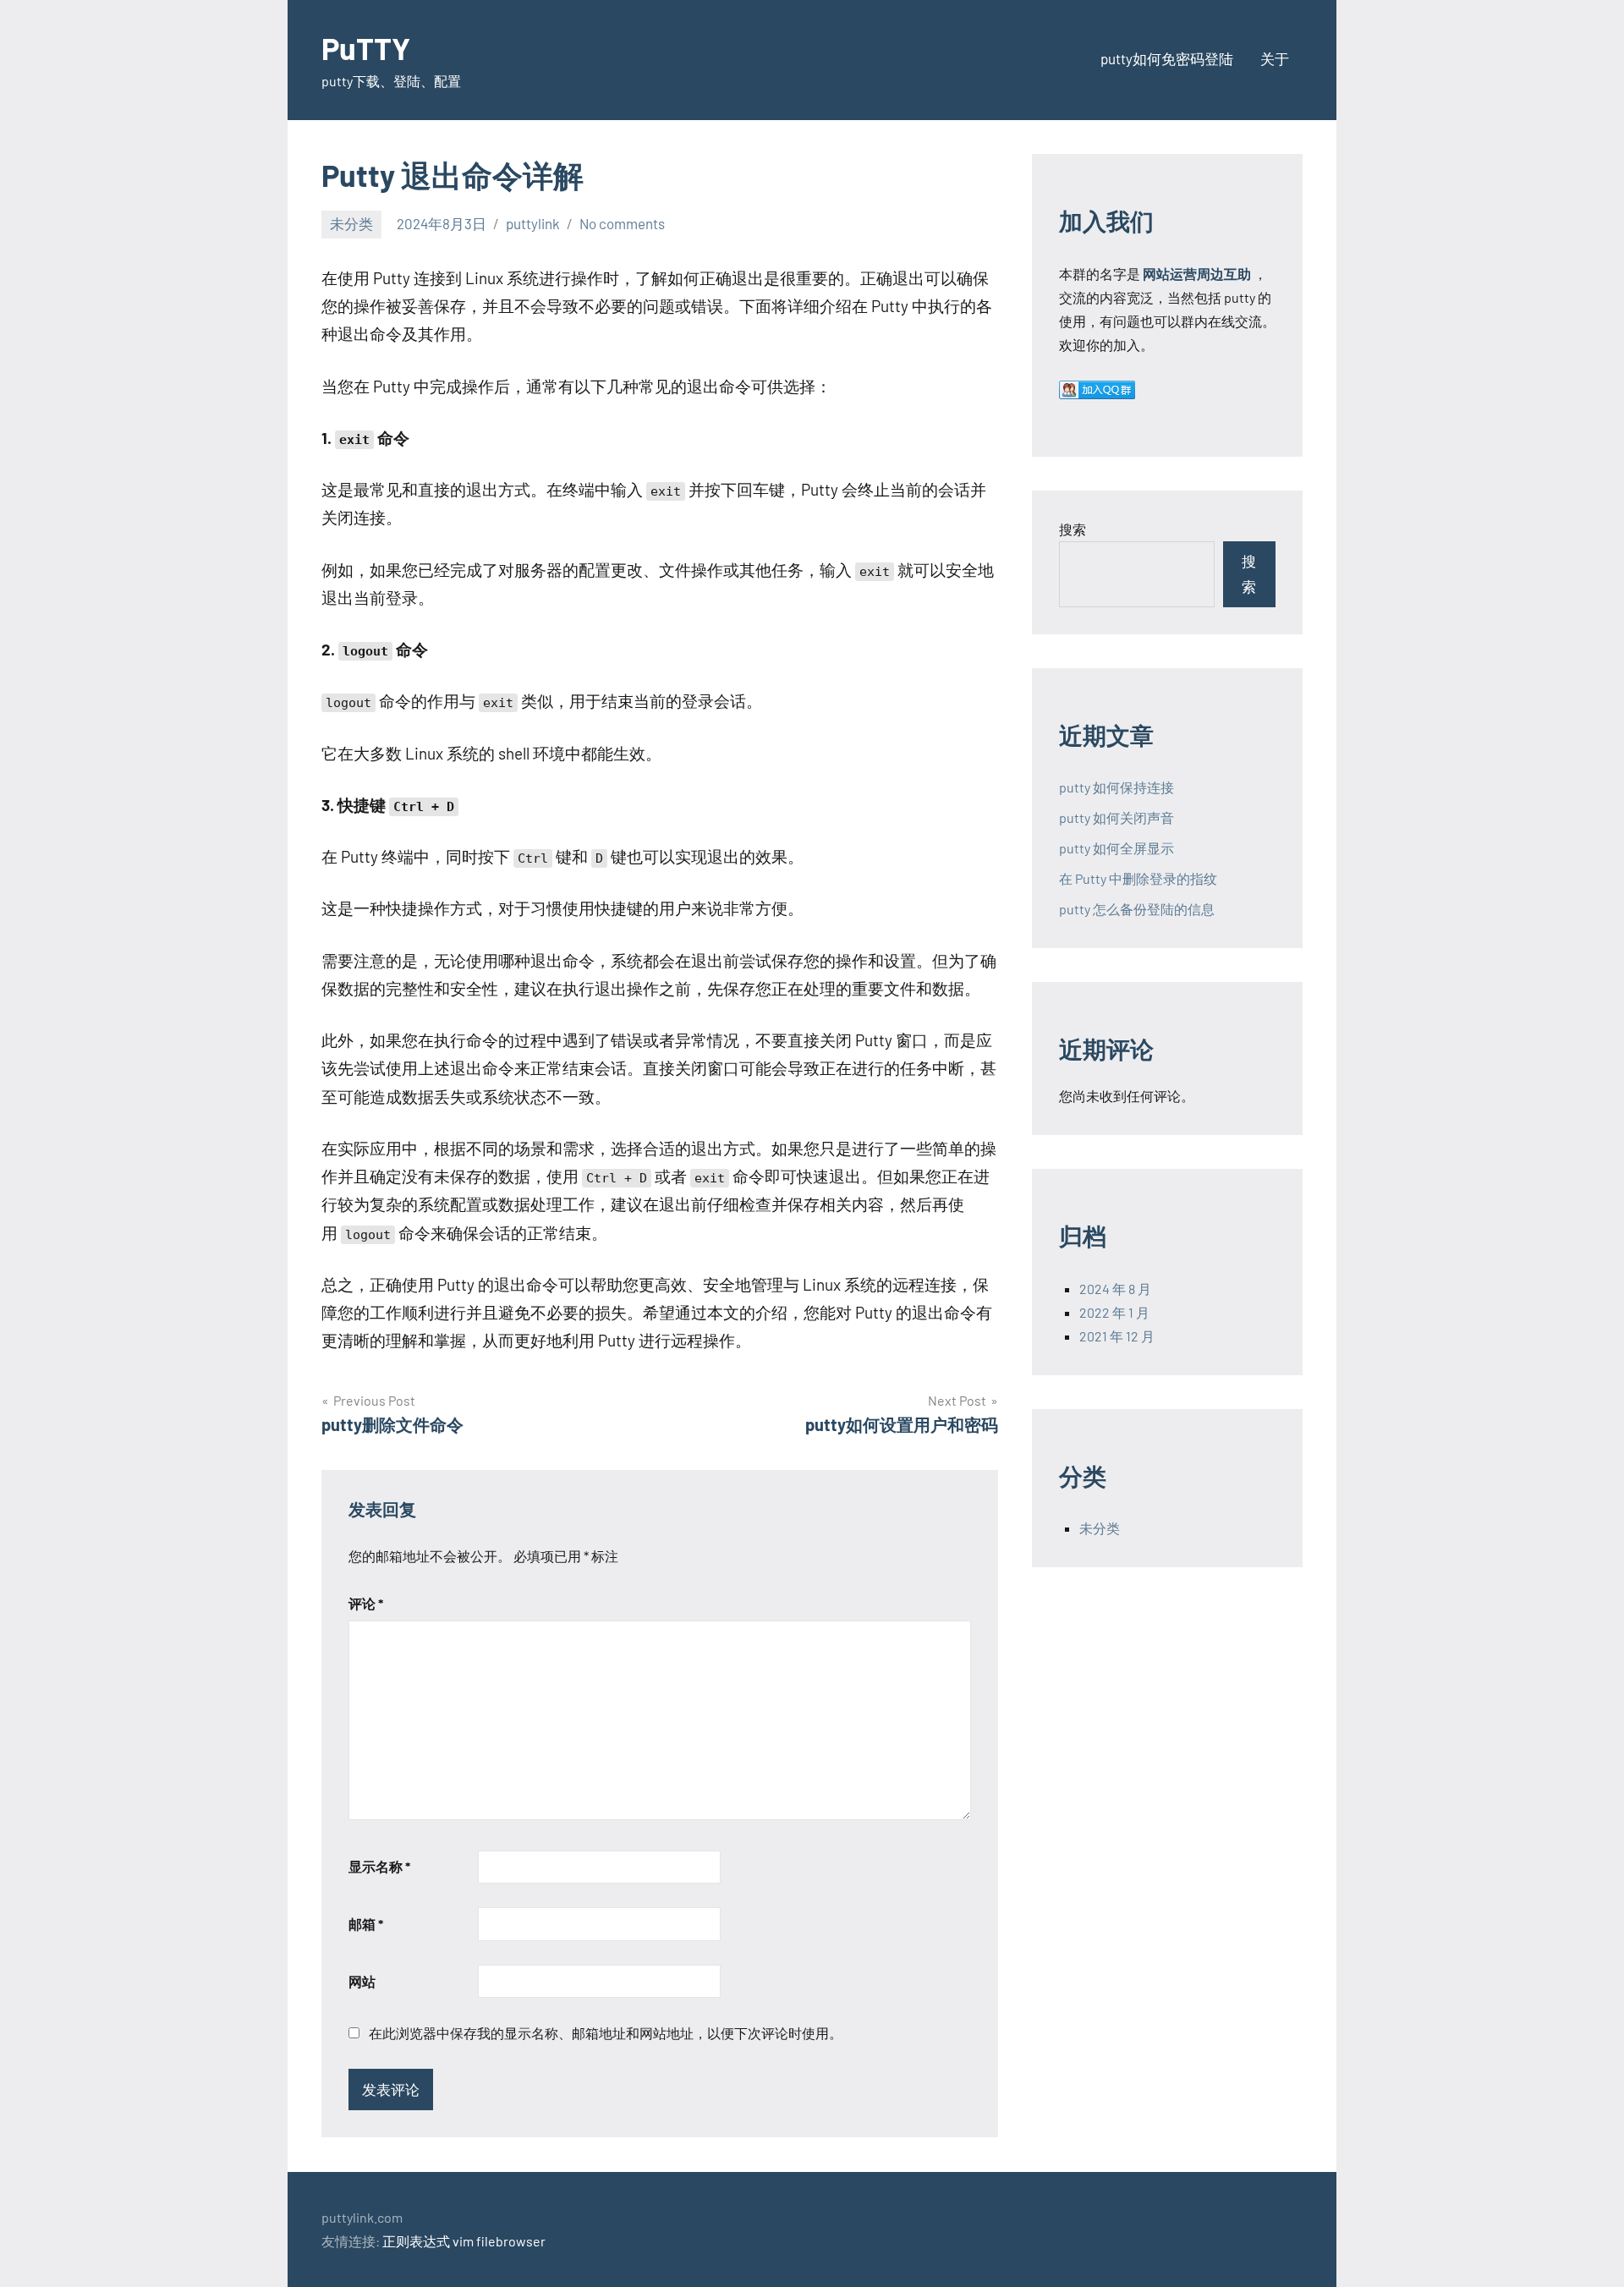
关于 (1275, 58)
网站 (362, 1981)
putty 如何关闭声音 (1116, 817)
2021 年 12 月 (1117, 1336)
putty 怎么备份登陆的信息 (1137, 909)
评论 (366, 1603)
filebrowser (511, 2241)
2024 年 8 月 (1115, 1289)
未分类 (351, 223)
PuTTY (366, 48)
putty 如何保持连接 (1116, 787)
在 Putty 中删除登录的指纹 (1138, 878)
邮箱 (366, 1924)
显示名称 (379, 1866)
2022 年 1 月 (1114, 1312)
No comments (622, 223)
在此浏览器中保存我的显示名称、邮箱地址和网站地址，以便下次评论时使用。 (606, 2033)
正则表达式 (416, 2241)
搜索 (1073, 529)
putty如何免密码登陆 (1167, 58)
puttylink (533, 223)
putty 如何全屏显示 (1116, 848)
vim (463, 2241)
